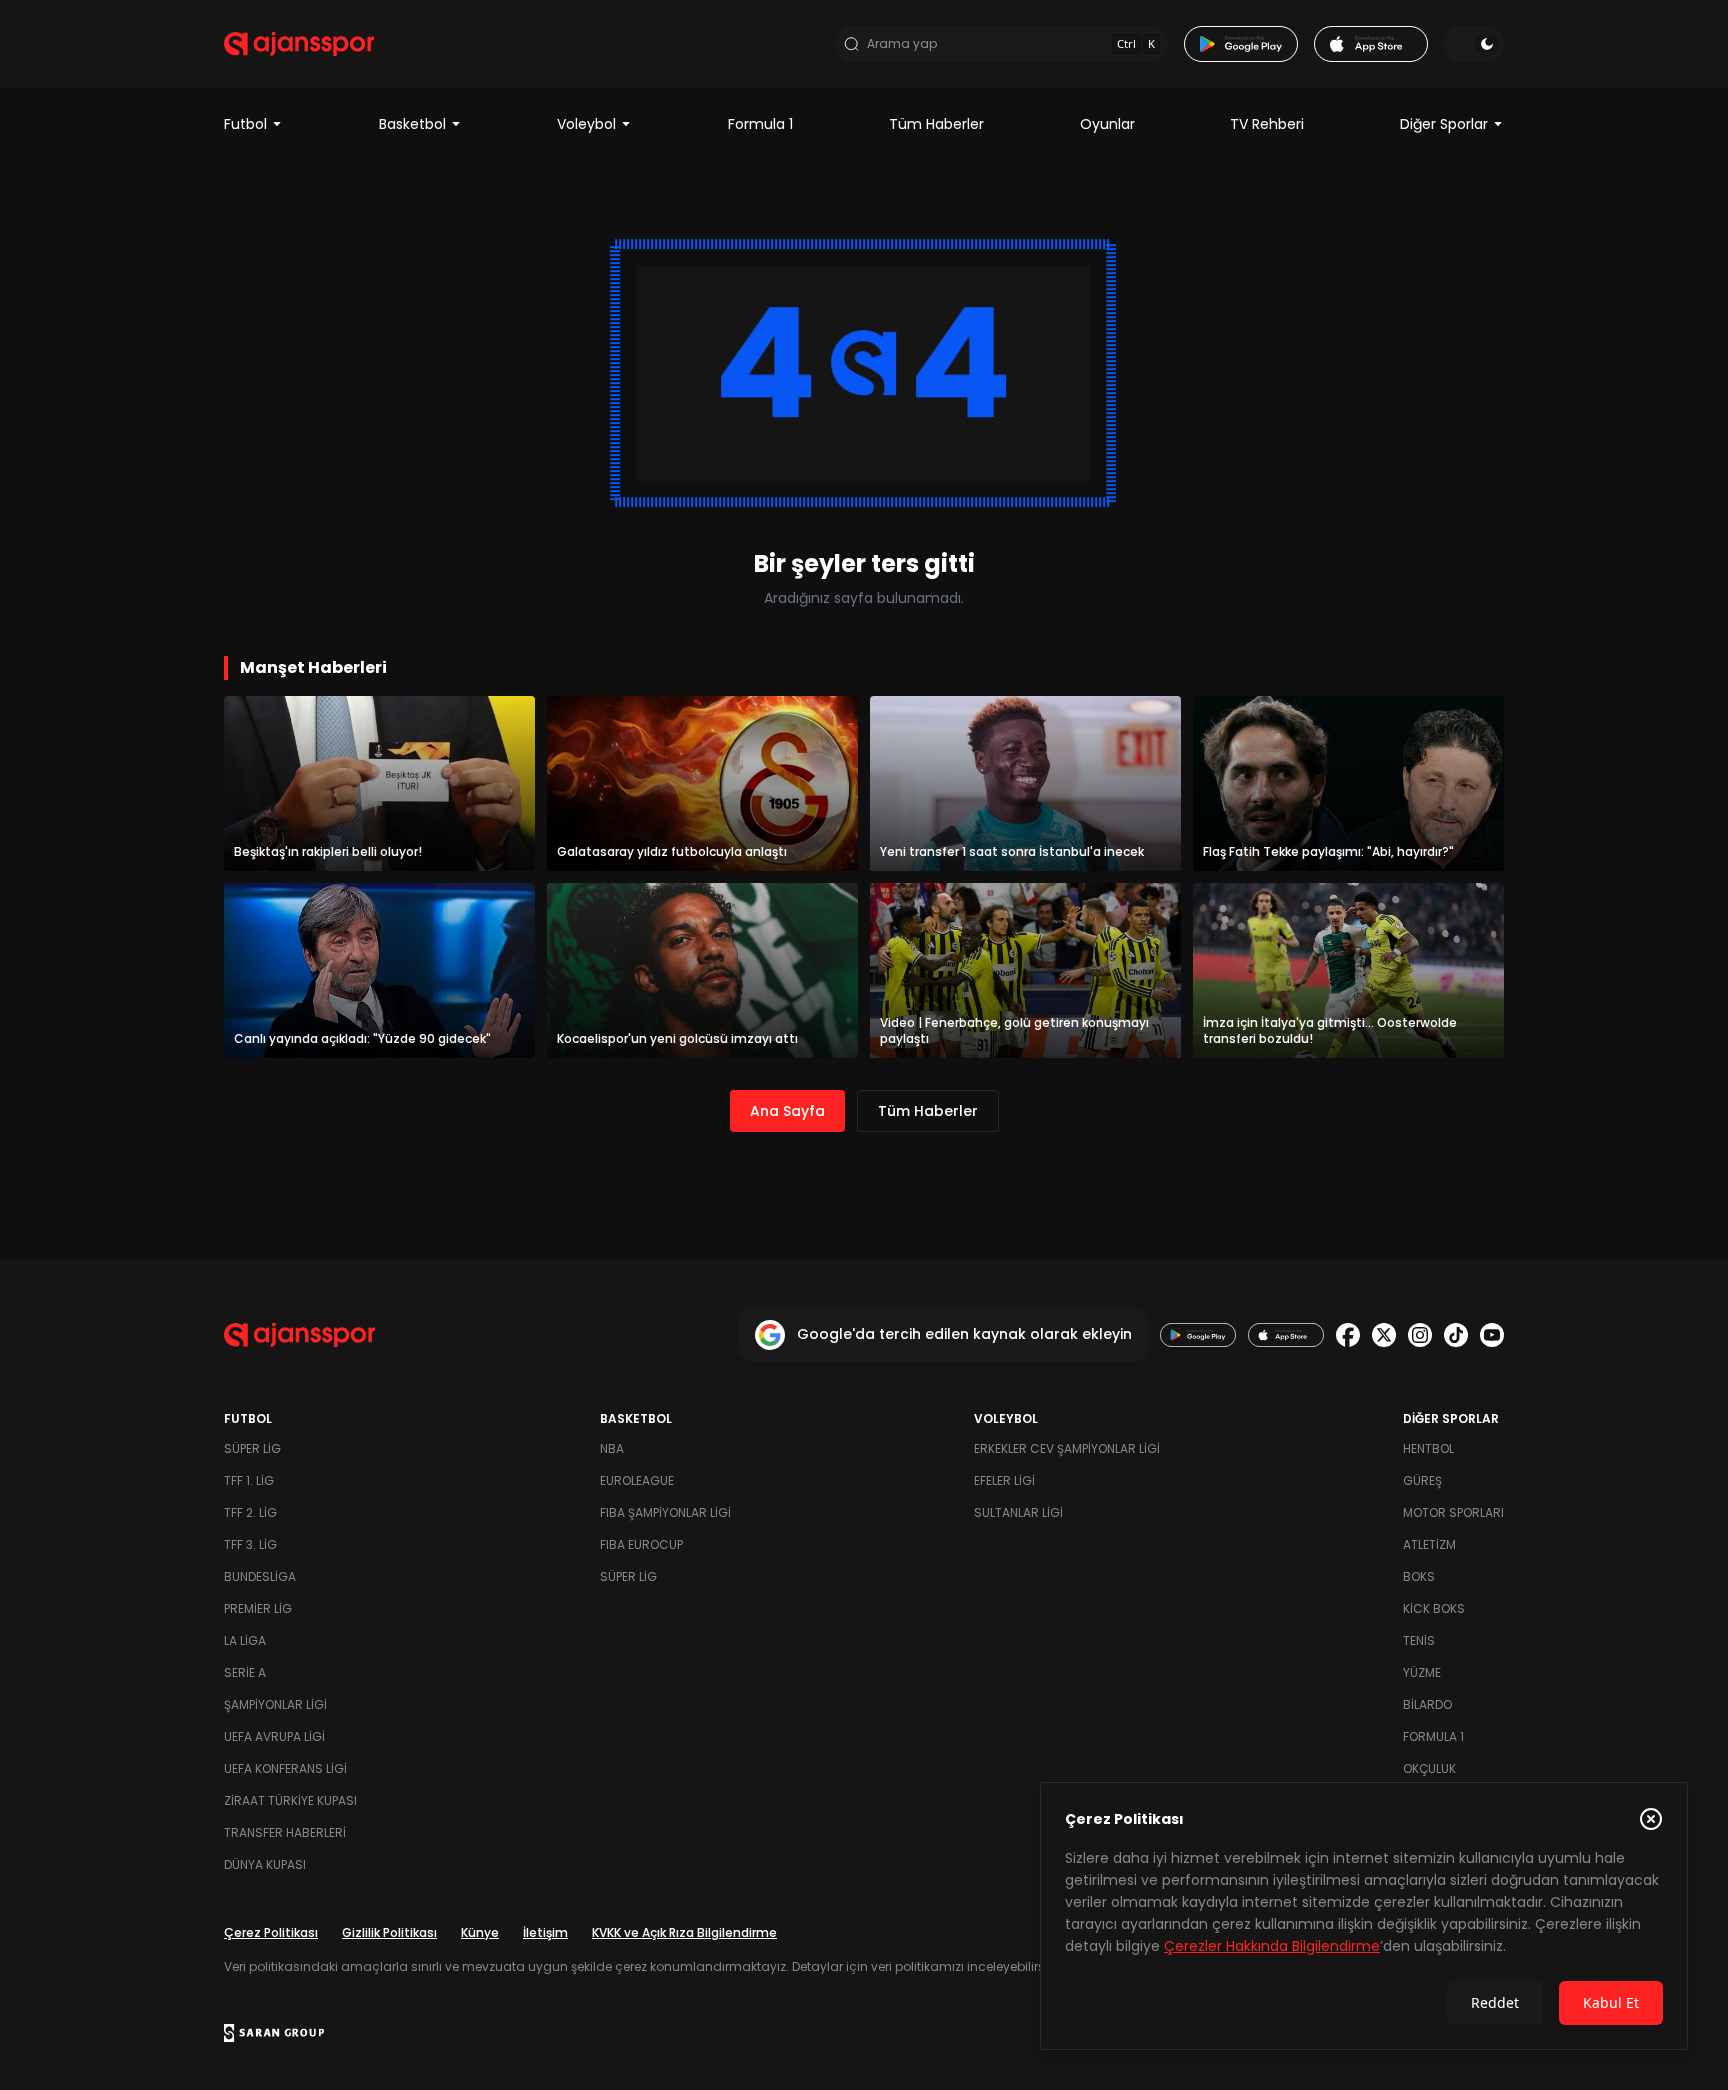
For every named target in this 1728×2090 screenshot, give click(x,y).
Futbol (245, 124)
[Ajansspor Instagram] (1420, 1335)
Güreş (1422, 1480)
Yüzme (1422, 1672)
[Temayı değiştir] (1474, 44)
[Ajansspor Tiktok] (1456, 1335)
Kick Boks (1434, 1608)
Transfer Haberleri (285, 1832)
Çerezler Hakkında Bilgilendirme (1272, 1946)
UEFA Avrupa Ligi (274, 1736)
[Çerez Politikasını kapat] (1651, 1819)
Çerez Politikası (271, 1932)
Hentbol (1428, 1448)
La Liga (245, 1640)
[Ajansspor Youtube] (1492, 1335)
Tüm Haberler (936, 124)
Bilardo (1427, 1704)
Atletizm (1429, 1544)
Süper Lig (252, 1448)
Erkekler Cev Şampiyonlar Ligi (1067, 1448)
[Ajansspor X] (1384, 1335)
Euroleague (637, 1480)
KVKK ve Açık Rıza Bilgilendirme (684, 1932)
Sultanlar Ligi (1018, 1512)
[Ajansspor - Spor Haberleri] (299, 44)
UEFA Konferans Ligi (285, 1768)
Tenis (1419, 1640)
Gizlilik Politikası (389, 1932)
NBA (612, 1448)
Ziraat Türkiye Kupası (290, 1800)
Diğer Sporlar (1444, 124)
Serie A (245, 1672)
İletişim (545, 1932)
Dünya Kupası (265, 1864)
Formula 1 (760, 124)
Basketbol (412, 124)
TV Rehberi (1267, 124)
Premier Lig (258, 1608)
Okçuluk (1429, 1768)
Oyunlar (1107, 124)
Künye (480, 1932)
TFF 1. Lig (249, 1480)
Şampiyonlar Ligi (275, 1704)
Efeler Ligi (1004, 1480)
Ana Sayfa (787, 1111)
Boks (1419, 1576)
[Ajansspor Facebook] (1348, 1335)
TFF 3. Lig (250, 1544)
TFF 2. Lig (250, 1512)
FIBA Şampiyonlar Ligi (665, 1512)
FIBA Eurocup (641, 1544)
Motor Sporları (1453, 1512)
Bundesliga (260, 1576)
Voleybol (586, 124)
